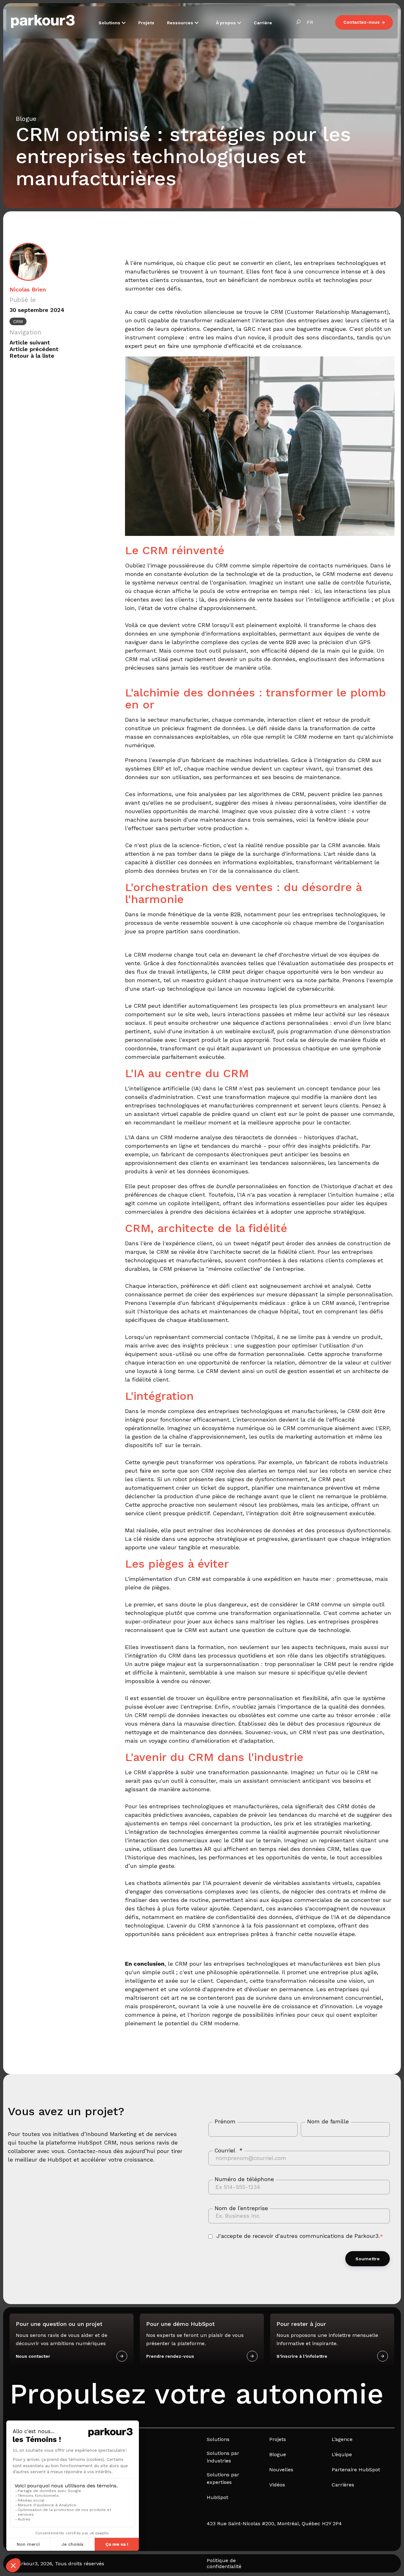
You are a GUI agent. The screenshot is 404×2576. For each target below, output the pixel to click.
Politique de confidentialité (224, 2563)
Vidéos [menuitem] (277, 2485)
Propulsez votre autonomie (196, 2394)
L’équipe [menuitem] (342, 2454)
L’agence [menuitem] (342, 2439)
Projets (146, 23)
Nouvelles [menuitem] (281, 2470)
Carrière (263, 23)
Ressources (181, 23)
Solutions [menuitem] (218, 2439)
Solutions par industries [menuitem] (223, 2457)
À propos (226, 23)
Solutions (110, 23)
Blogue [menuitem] (278, 2454)
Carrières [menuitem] (343, 2485)
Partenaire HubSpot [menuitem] (356, 2470)
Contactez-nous (362, 22)
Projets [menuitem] (278, 2439)
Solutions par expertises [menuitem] (223, 2478)
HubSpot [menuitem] (217, 2497)
